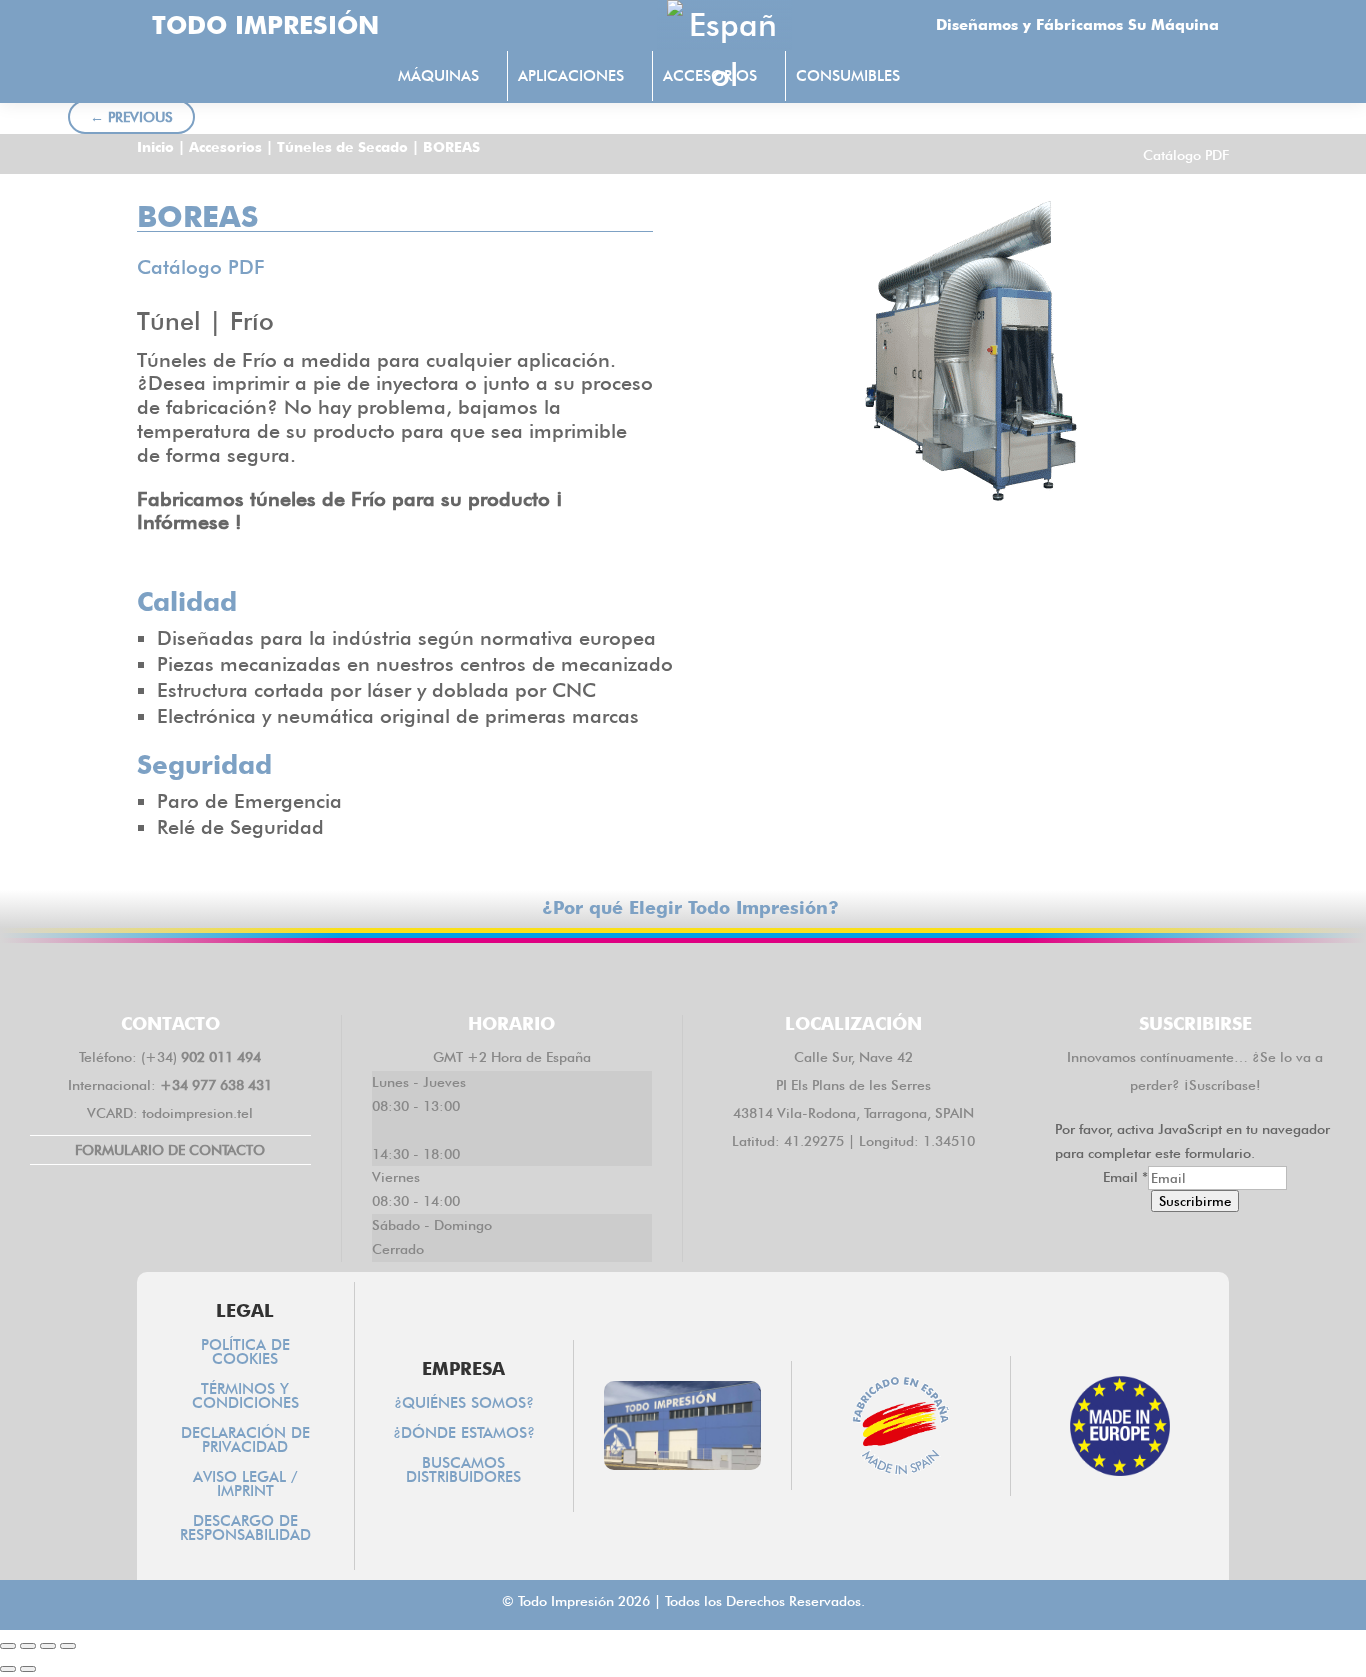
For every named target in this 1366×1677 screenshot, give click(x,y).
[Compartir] (48, 1646)
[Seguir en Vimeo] (741, 975)
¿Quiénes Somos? (464, 1404)
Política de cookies (245, 1353)
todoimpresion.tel (197, 1113)
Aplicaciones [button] (571, 76)
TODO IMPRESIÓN (265, 25)
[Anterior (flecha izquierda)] (8, 1669)
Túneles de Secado (342, 147)
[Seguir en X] (625, 975)
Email (1125, 1177)
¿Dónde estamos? (464, 1434)
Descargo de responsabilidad (245, 1529)
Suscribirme (1195, 1201)
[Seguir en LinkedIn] (683, 975)
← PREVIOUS (131, 117)
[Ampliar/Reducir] (8, 1646)
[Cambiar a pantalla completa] (28, 1646)
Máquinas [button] (438, 76)
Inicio (155, 147)
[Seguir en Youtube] (799, 975)
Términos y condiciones (245, 1397)
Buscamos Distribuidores (463, 1471)
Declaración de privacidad (245, 1441)
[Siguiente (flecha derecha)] (28, 1669)
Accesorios (225, 147)
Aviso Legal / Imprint (245, 1485)
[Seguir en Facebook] (567, 975)
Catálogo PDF (1186, 155)
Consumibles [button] (848, 76)
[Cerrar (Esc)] (68, 1646)
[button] (953, 78)
